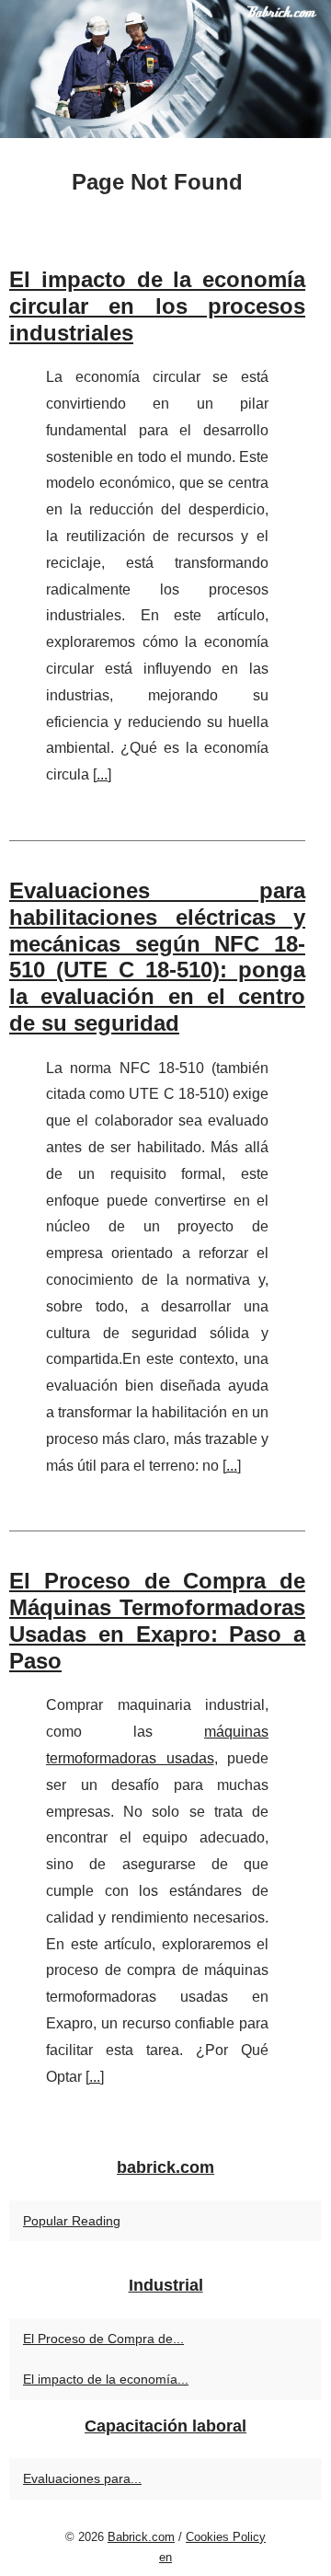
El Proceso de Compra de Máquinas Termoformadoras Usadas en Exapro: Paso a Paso (157, 1620)
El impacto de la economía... (106, 2379)
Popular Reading (72, 2221)
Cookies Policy (226, 2537)
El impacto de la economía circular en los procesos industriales (157, 306)
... (102, 774)
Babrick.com (141, 2537)
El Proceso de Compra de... (103, 2339)
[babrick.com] (165, 69)
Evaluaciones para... (82, 2478)
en (165, 2557)
